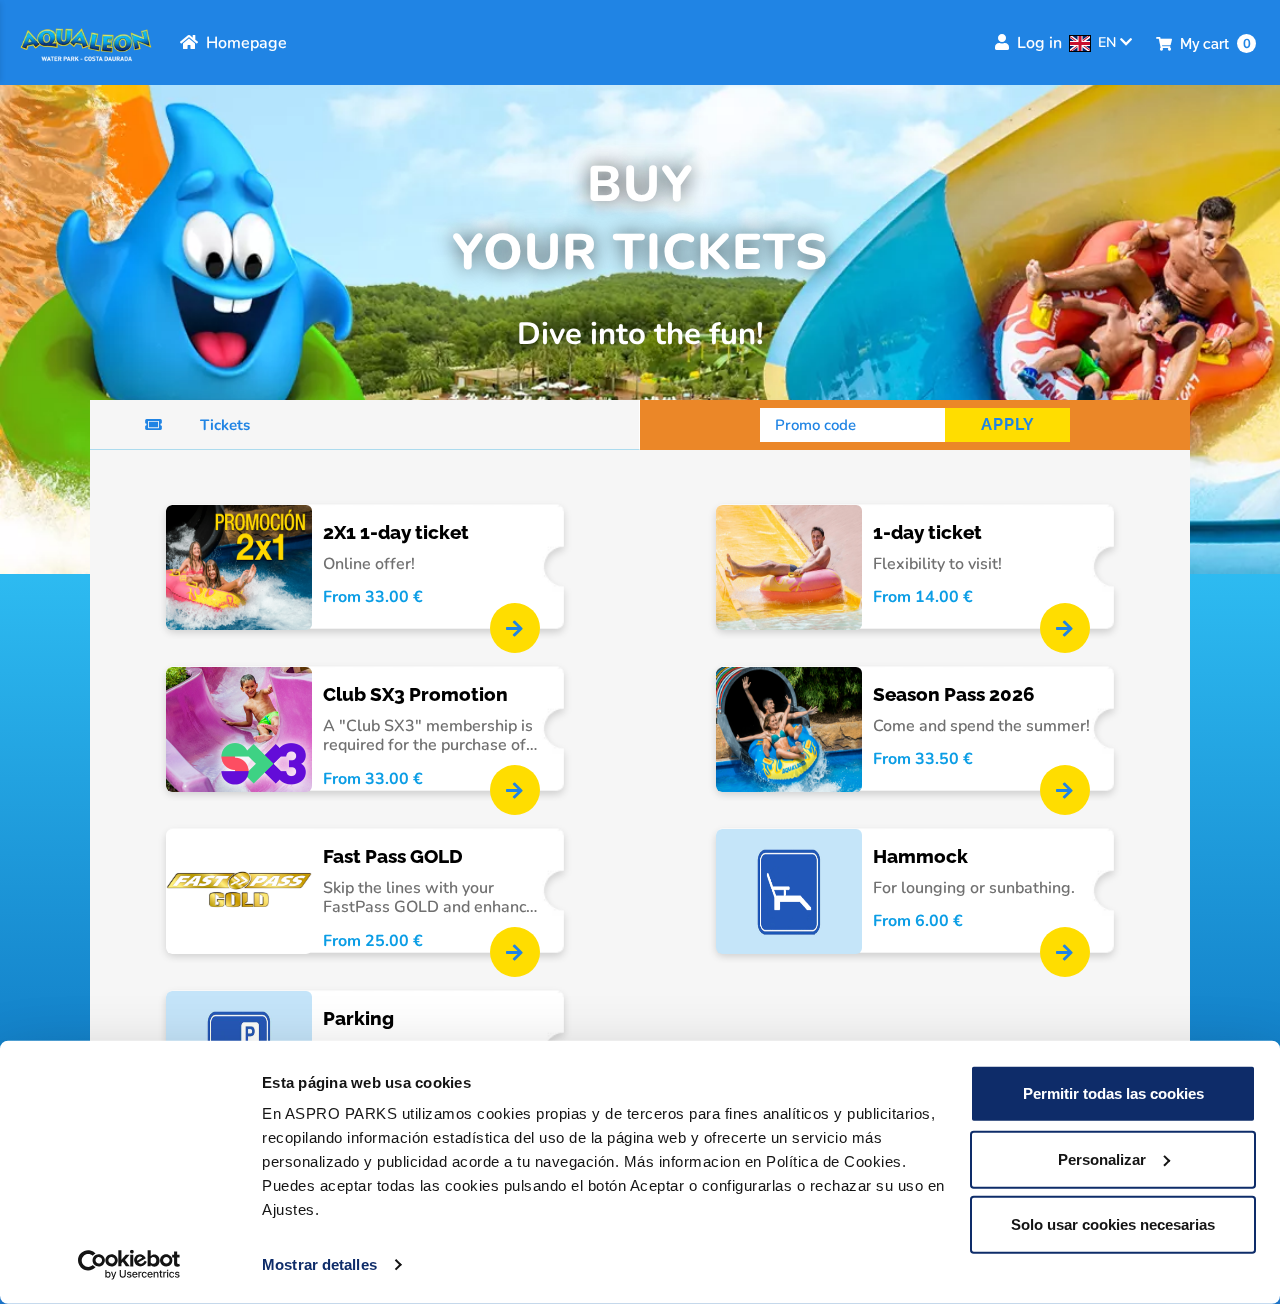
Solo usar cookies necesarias (1113, 1224)
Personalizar (1102, 1158)
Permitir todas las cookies (1113, 1093)
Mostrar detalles (319, 1264)
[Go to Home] (86, 43)
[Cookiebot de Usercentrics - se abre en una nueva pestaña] (129, 1265)
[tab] (365, 425)
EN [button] (1109, 42)
